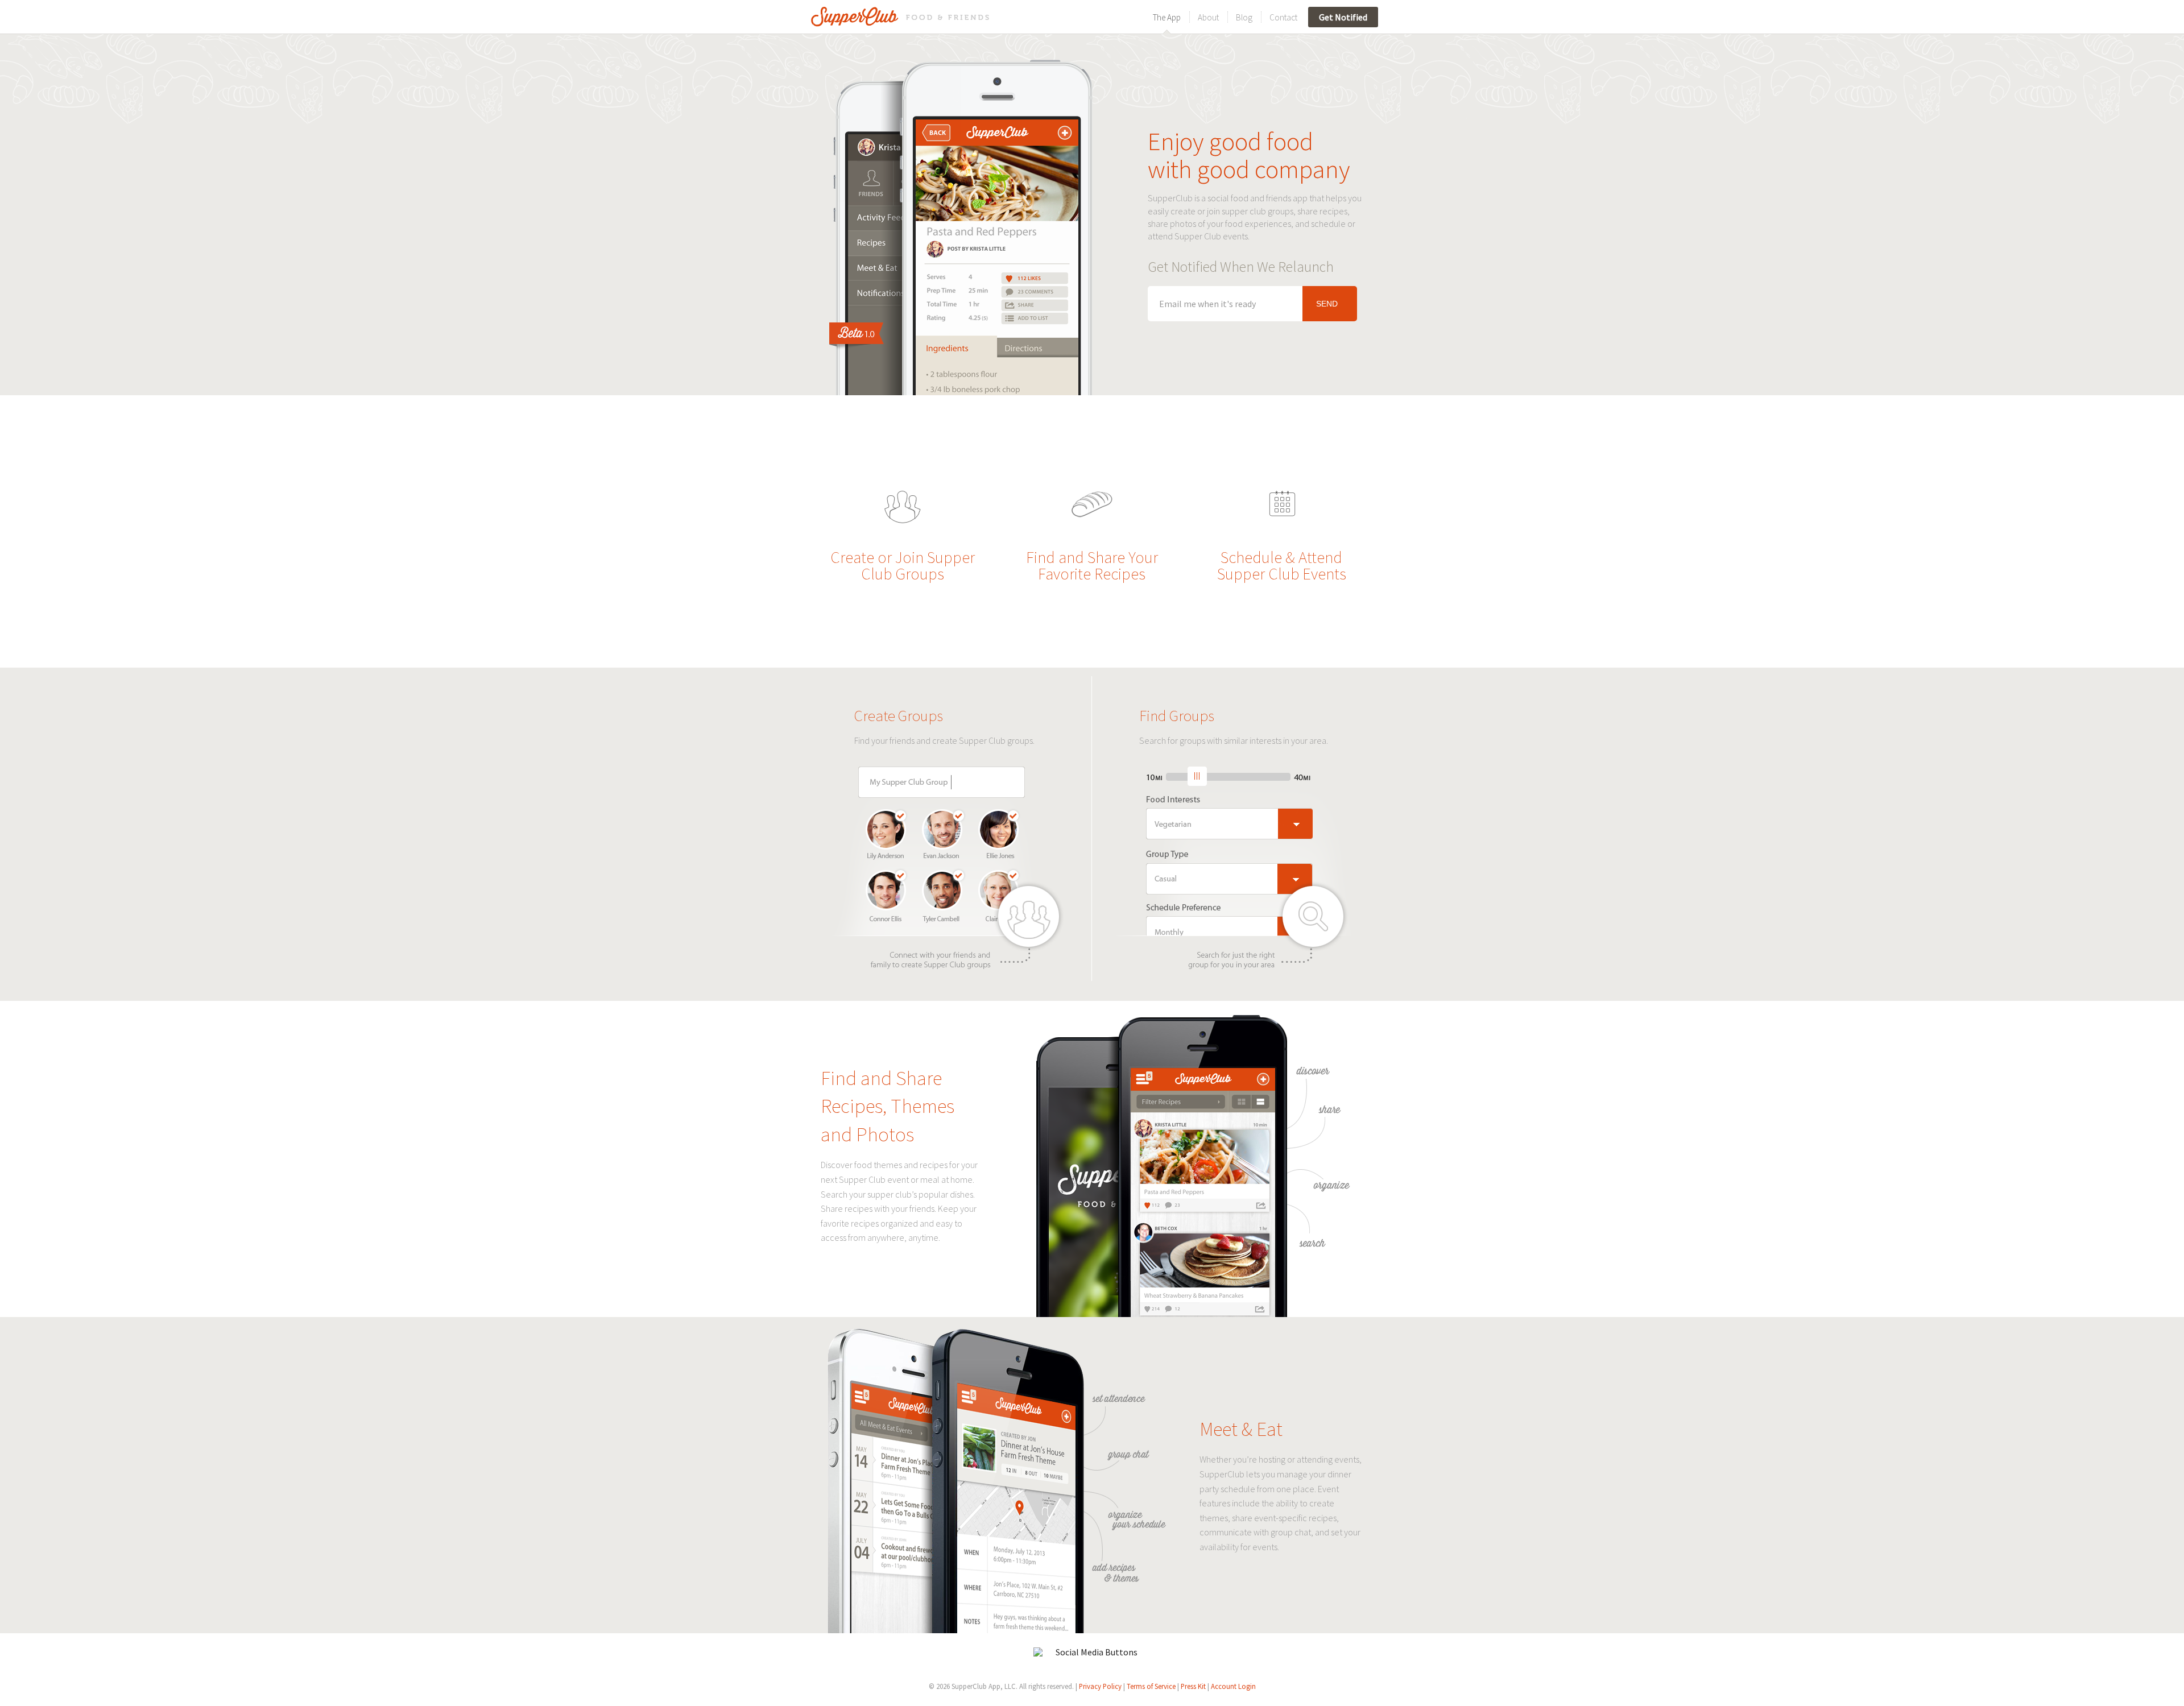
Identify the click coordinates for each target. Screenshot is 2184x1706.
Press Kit (1193, 1686)
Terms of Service (1151, 1686)
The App (1167, 17)
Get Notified (1343, 17)
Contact (1283, 17)
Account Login (1233, 1686)
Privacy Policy (1100, 1686)
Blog (1244, 17)
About (1208, 17)
